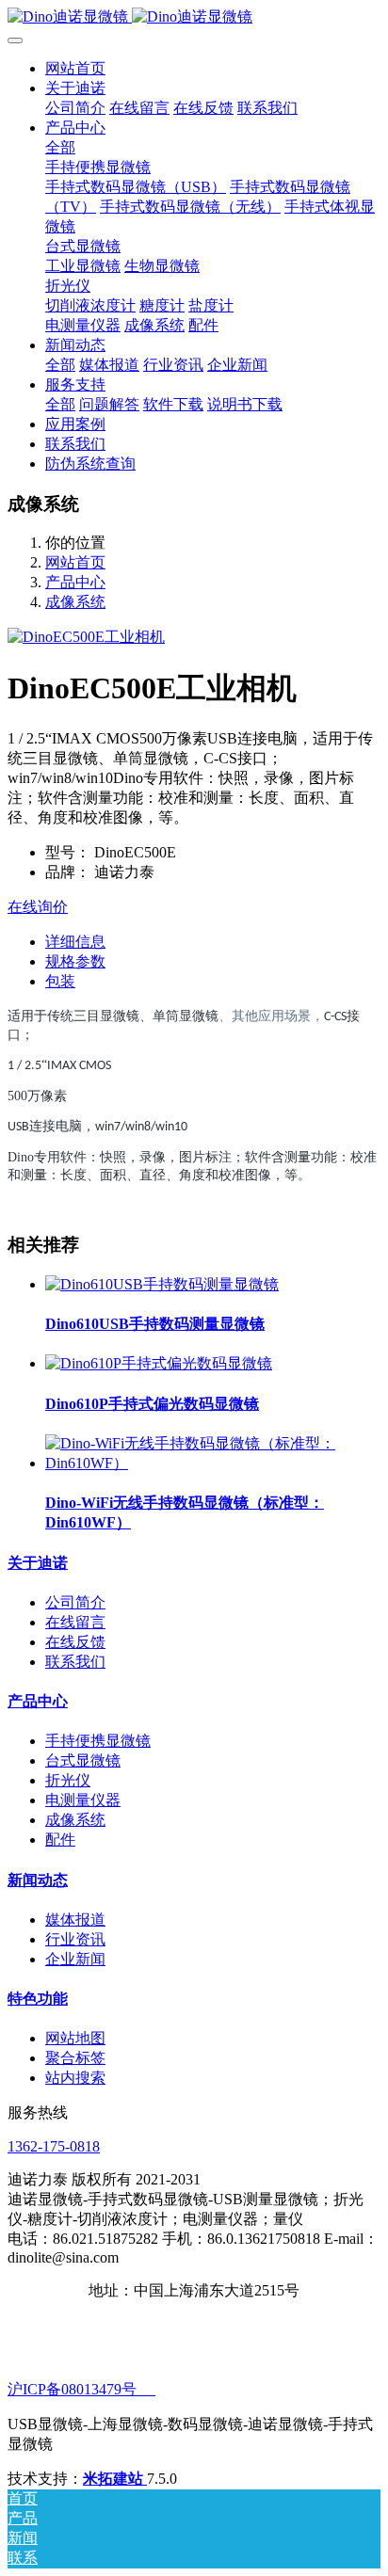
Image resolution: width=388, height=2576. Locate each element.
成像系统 (75, 602)
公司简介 (75, 1602)
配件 (60, 1840)
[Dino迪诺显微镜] (194, 17)
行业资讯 (75, 1939)
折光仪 (68, 1780)
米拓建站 (115, 2479)
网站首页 (75, 68)
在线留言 (75, 1622)
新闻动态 (38, 1880)
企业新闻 (75, 1959)
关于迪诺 (38, 1563)
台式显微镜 (83, 1760)
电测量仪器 (83, 1800)
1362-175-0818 (54, 2146)
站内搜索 (75, 2078)
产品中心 (75, 582)
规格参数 (75, 961)
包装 (60, 981)
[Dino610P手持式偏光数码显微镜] (159, 1363)
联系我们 (75, 1662)
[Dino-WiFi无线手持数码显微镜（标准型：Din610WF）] (213, 1463)
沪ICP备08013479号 (81, 2389)
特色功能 (38, 1999)
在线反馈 (75, 1642)
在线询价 (38, 907)
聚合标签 (75, 2058)
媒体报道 (75, 1920)
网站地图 (75, 2038)
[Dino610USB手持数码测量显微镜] (162, 1284)
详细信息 (75, 942)
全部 (60, 147)
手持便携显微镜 (98, 1741)
